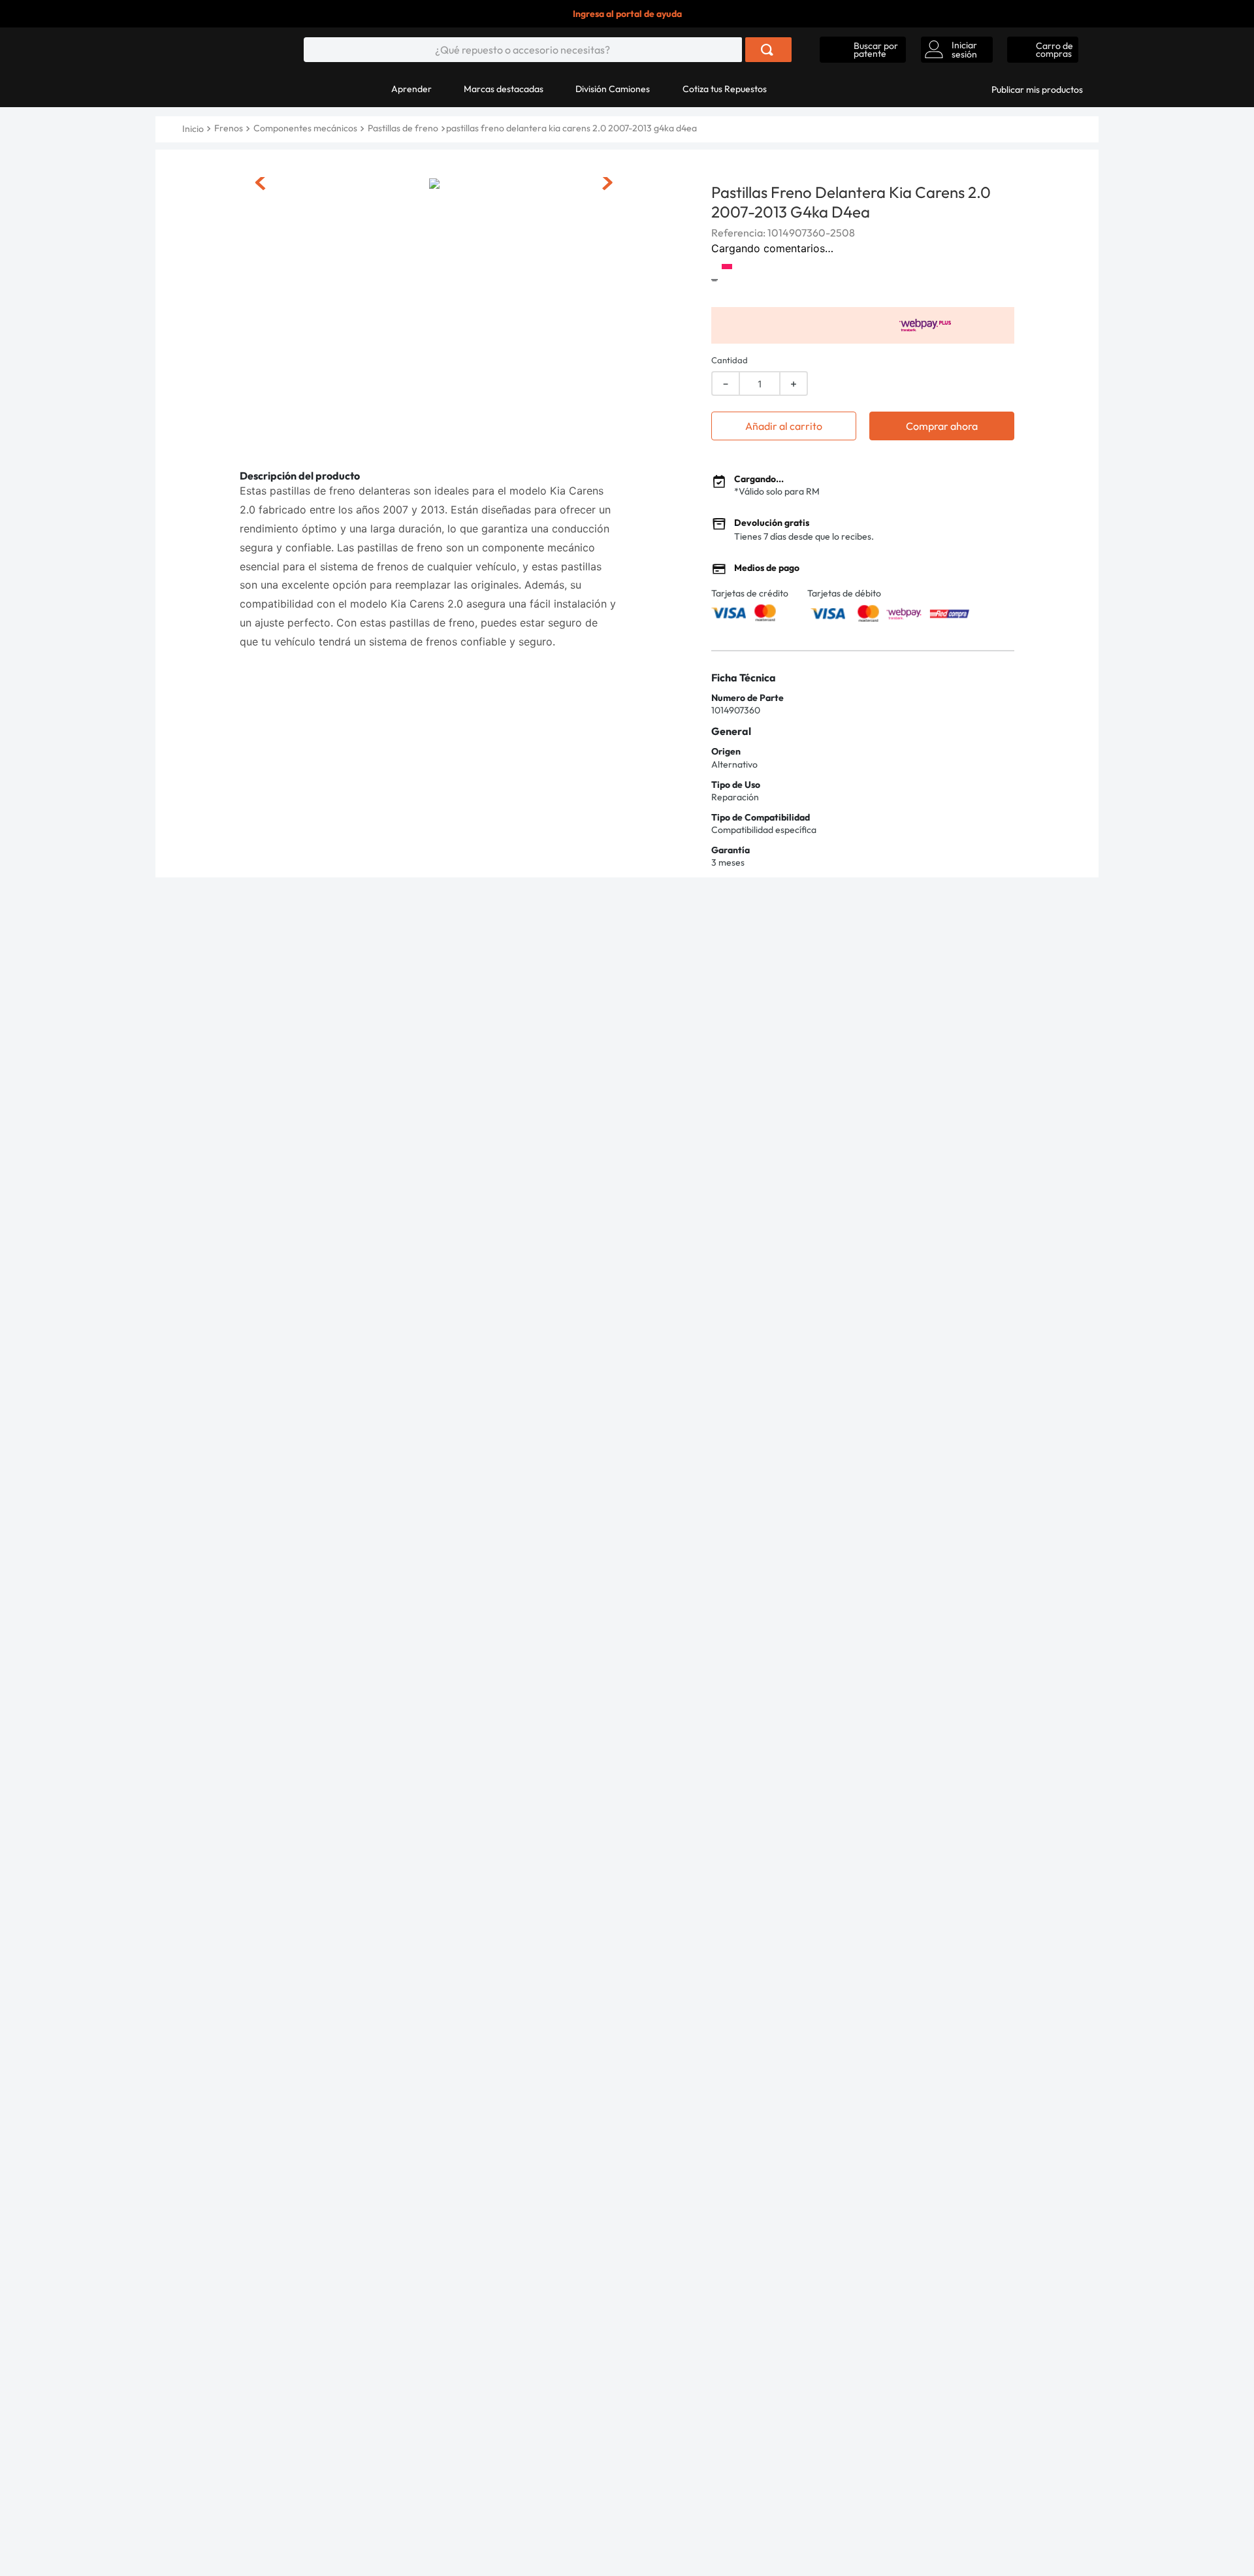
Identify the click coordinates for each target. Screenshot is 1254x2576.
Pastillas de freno (403, 128)
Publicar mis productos (1037, 90)
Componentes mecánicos (305, 128)
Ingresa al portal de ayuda (627, 14)
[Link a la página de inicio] (194, 129)
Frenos (229, 128)
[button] (863, 50)
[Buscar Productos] (767, 50)
